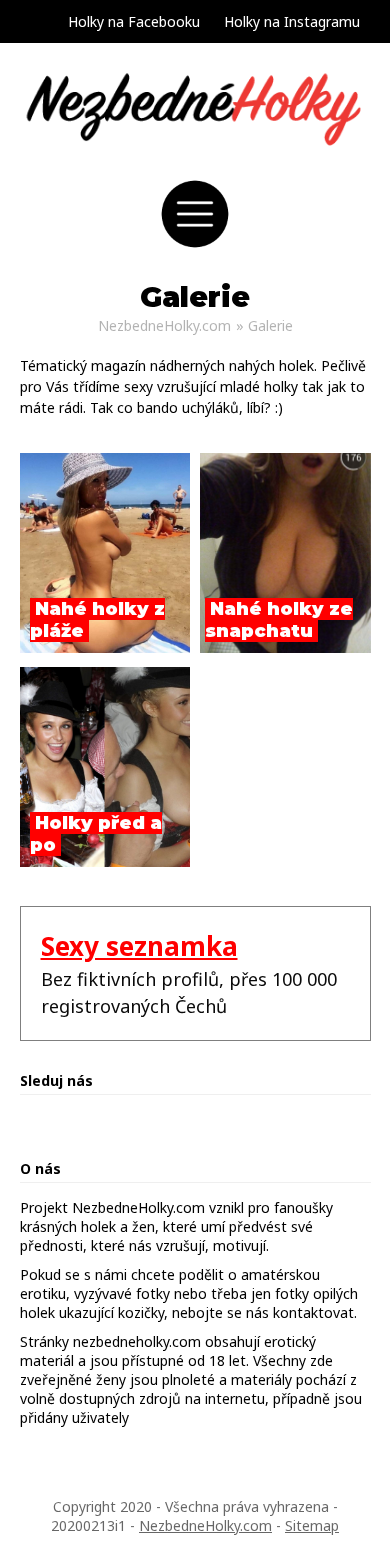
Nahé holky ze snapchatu (279, 620)
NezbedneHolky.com (164, 325)
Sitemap (312, 1525)
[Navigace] (195, 243)
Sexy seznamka (139, 946)
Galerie (270, 325)
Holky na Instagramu (292, 21)
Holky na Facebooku (134, 21)
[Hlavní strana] (195, 159)
